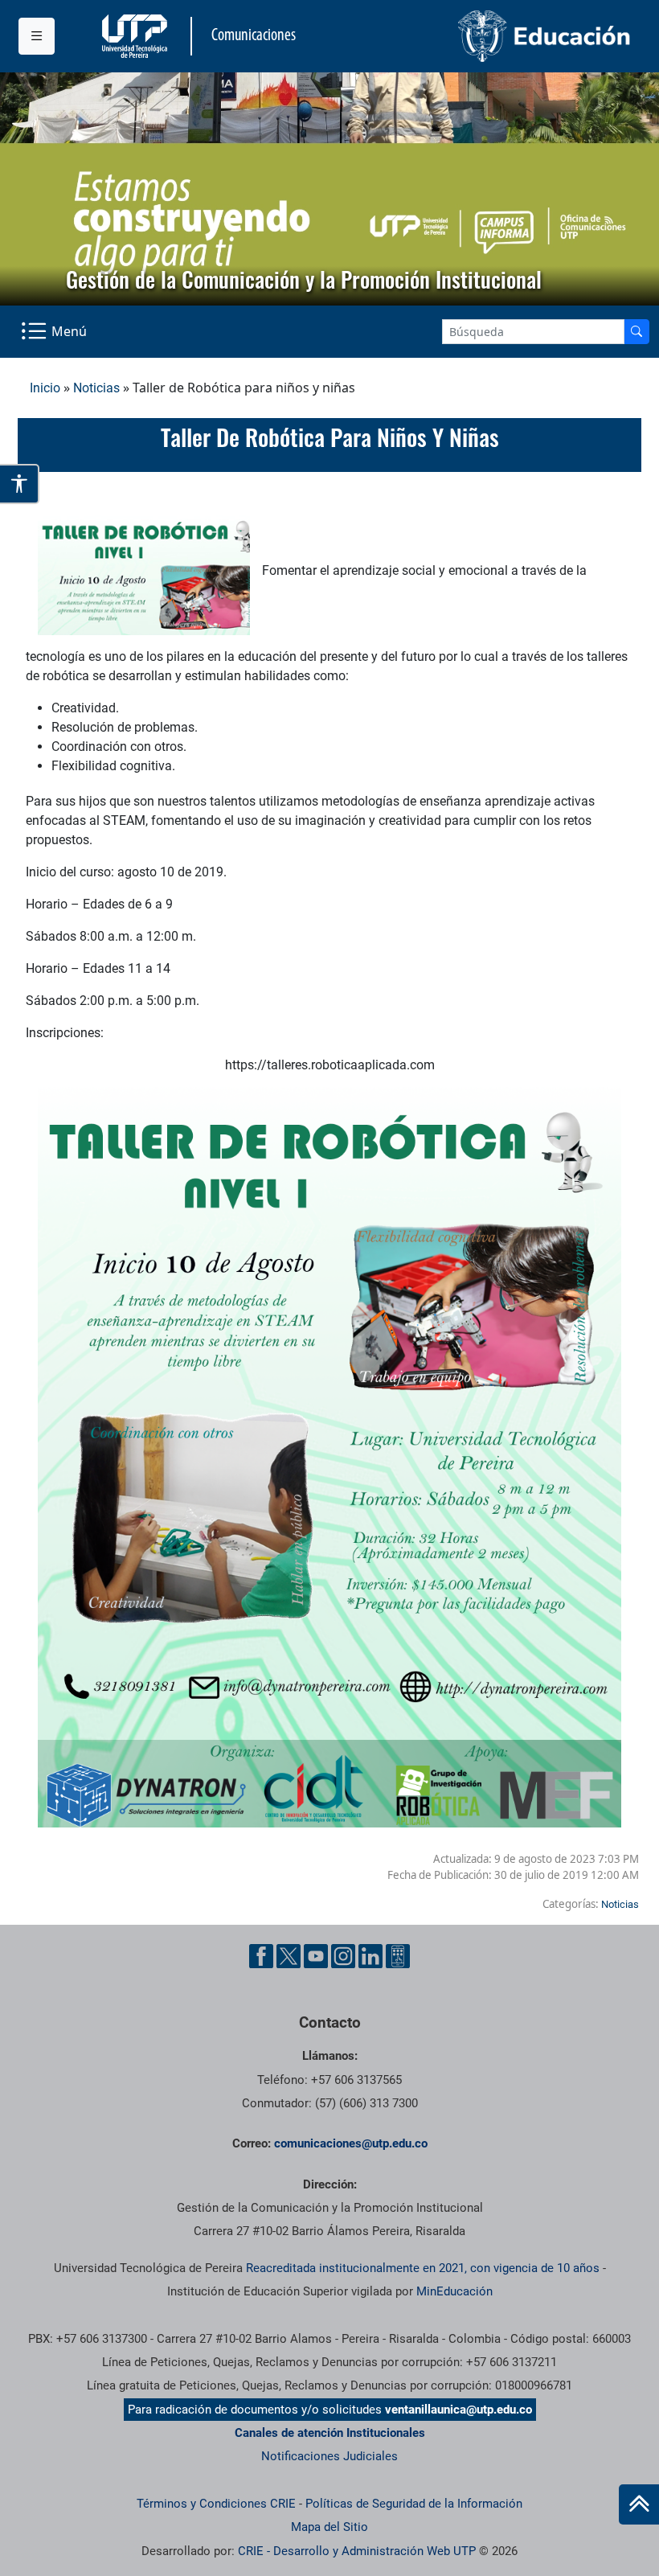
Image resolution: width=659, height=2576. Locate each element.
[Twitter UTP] (289, 1956)
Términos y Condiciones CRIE (216, 2504)
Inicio (45, 388)
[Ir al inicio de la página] (639, 2504)
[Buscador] (636, 332)
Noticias (96, 388)
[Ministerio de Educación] (485, 36)
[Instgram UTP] (343, 1956)
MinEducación (454, 2291)
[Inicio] (639, 2504)
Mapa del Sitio (329, 2527)
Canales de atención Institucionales (330, 2433)
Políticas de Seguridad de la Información (414, 2504)
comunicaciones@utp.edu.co (351, 2143)
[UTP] (137, 36)
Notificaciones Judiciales (329, 2456)
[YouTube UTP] (316, 1956)
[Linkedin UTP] (370, 1956)
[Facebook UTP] (261, 1956)
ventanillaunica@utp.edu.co (458, 2410)
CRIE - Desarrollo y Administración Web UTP (357, 2551)
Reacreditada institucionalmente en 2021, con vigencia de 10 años (423, 2268)
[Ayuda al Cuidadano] (398, 1956)
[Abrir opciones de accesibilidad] (20, 484)
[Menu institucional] (37, 36)
